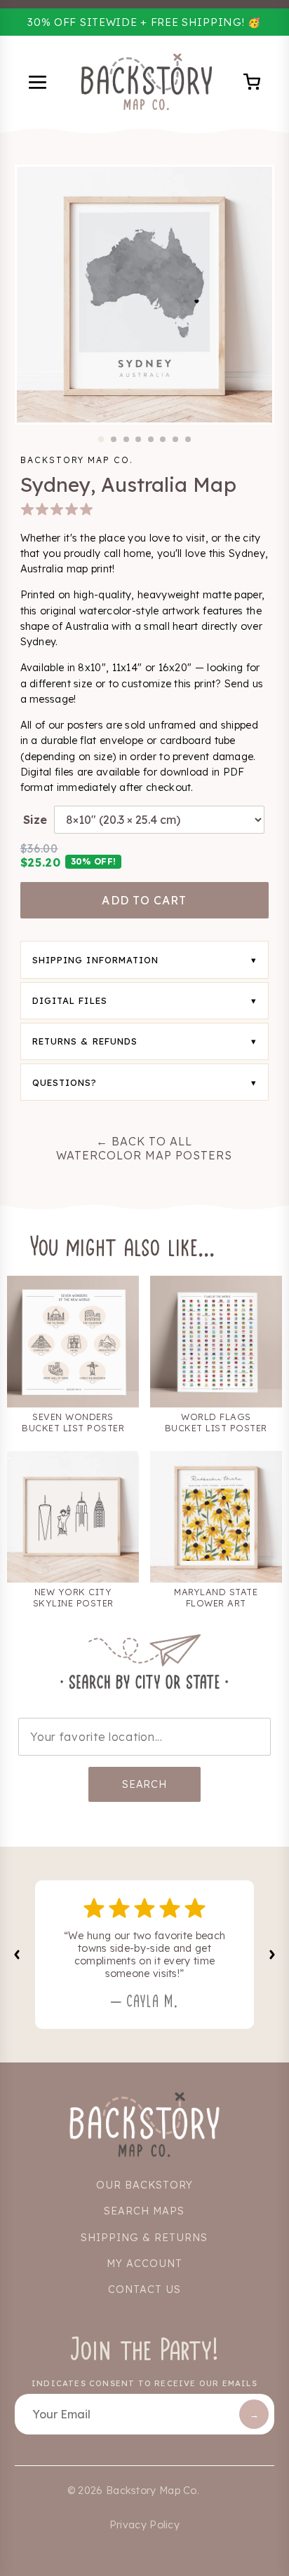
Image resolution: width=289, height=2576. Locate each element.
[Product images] (145, 295)
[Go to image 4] (138, 439)
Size (35, 820)
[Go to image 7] (175, 439)
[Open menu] (39, 84)
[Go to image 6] (163, 439)
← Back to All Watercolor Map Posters (144, 1148)
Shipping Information (96, 960)
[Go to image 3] (126, 439)
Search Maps (144, 2211)
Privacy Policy (144, 2525)
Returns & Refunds (85, 1041)
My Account (144, 2264)
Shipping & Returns (144, 2238)
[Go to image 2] (114, 439)
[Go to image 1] (101, 440)
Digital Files (70, 1000)
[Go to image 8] (188, 439)
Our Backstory (144, 2185)
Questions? (65, 1082)
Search (144, 1784)
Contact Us (144, 2289)
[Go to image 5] (151, 439)
